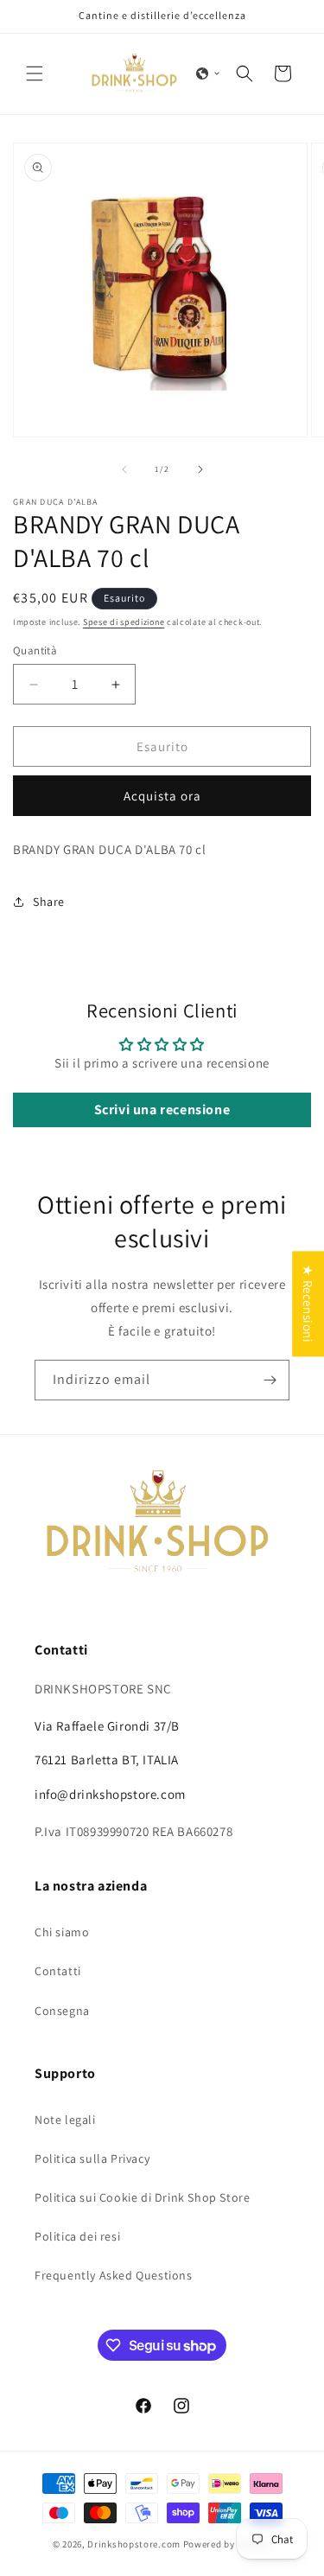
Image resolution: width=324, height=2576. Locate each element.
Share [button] (49, 902)
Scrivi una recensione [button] (162, 1109)
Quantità (35, 650)
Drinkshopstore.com (134, 2544)
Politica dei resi (77, 2236)
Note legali (65, 2120)
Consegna (62, 2011)
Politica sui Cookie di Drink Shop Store (142, 2197)
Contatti (58, 1971)
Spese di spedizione (124, 622)
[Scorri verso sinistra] (124, 469)
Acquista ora (162, 796)
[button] (35, 73)
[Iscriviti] (270, 1380)
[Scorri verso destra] (200, 469)
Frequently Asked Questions (114, 2275)
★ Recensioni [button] (308, 1304)
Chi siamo (62, 1932)
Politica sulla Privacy (92, 2158)
